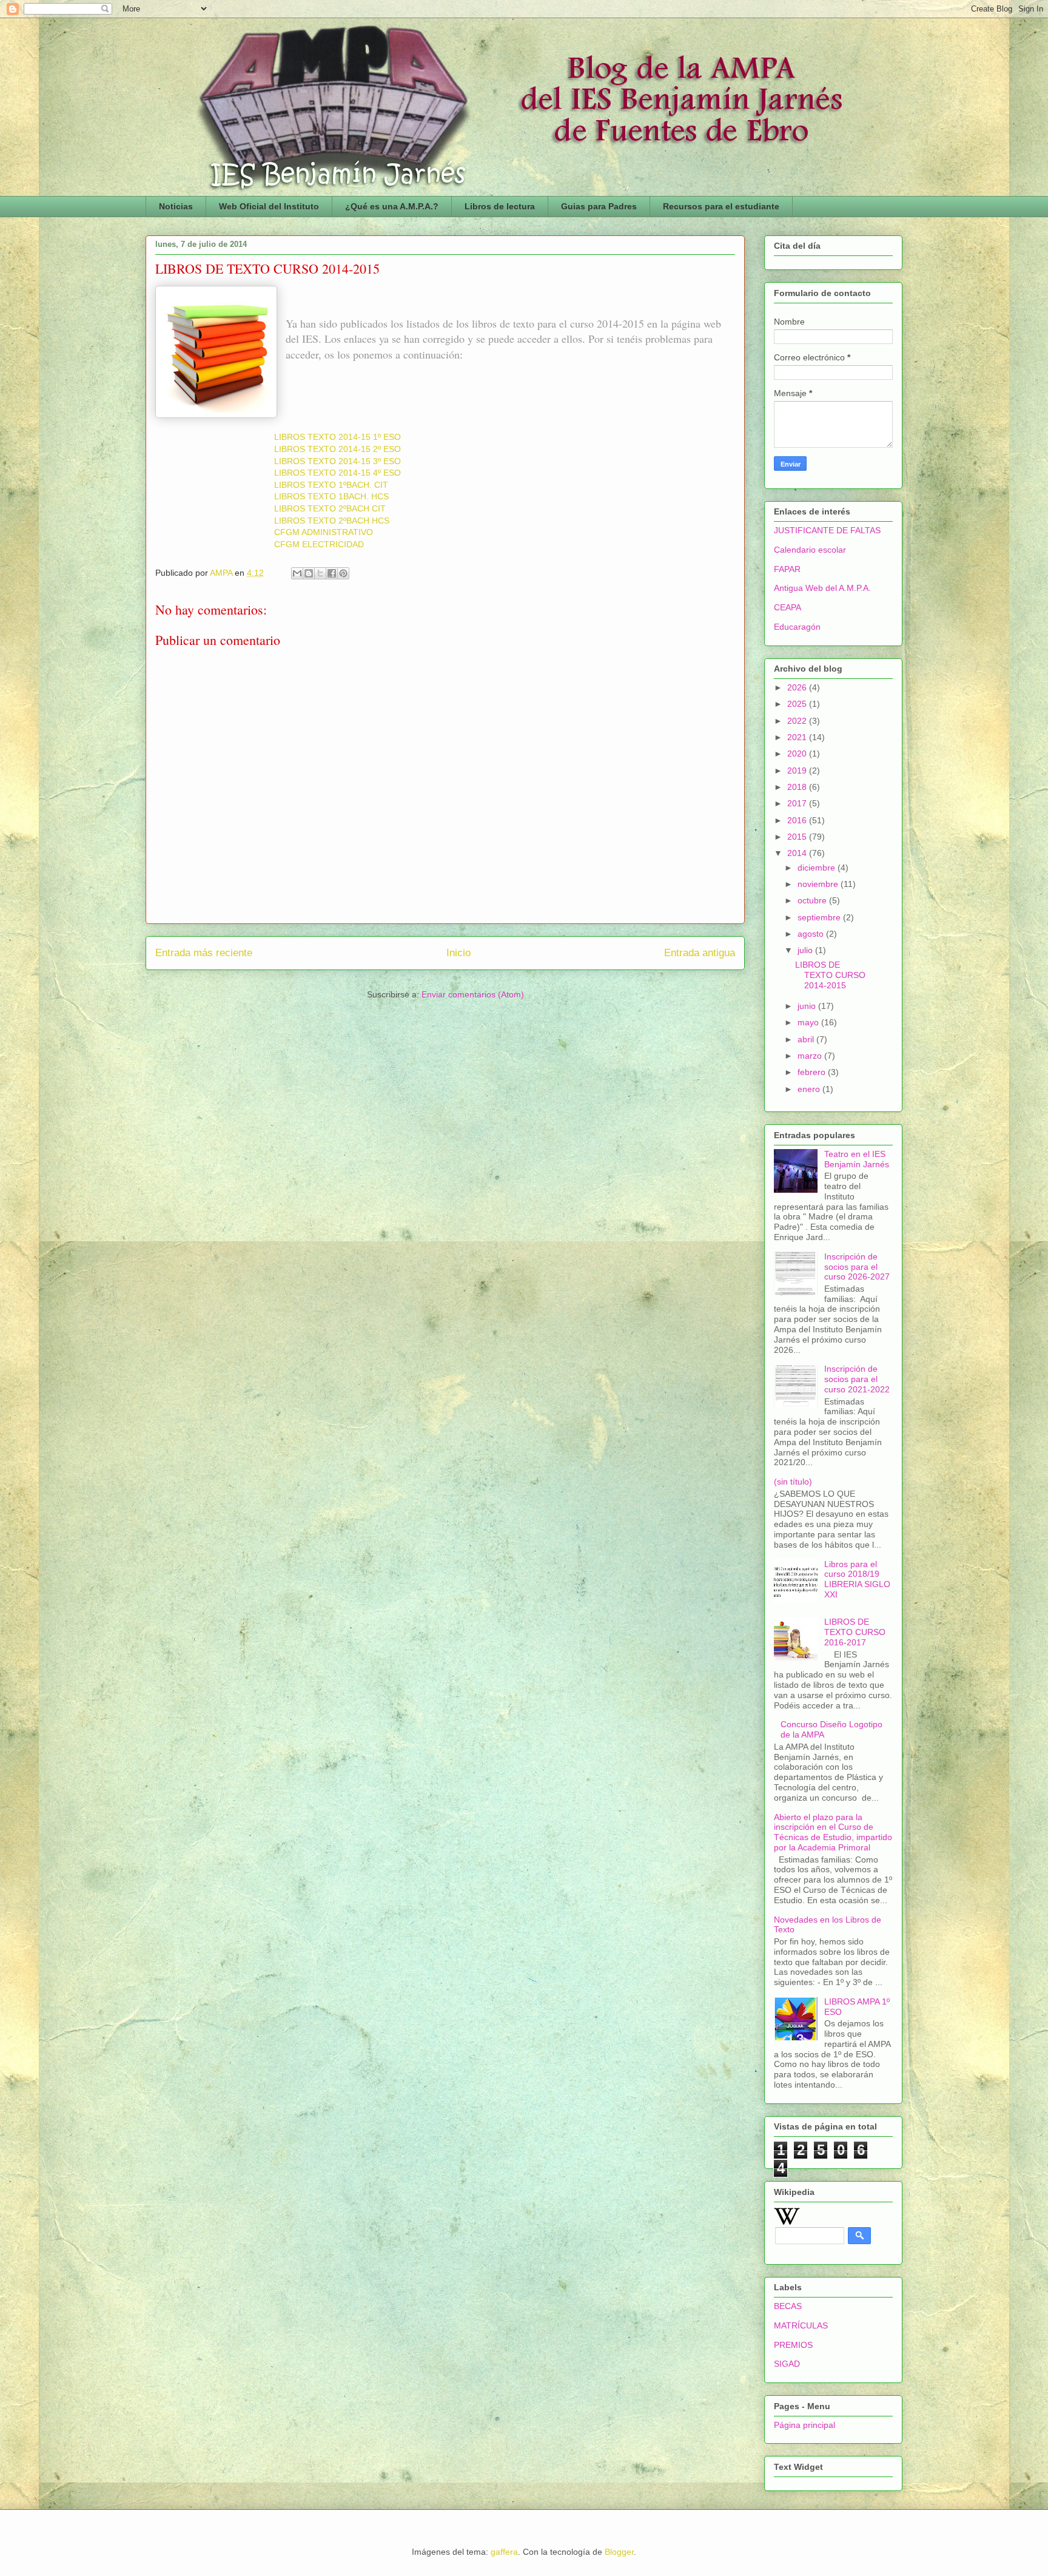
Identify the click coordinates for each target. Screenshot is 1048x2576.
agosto (812, 934)
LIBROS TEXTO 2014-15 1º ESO (338, 437)
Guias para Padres (599, 206)
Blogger (619, 2552)
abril (807, 1039)
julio (806, 950)
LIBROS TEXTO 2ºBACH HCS (332, 521)
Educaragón (797, 627)
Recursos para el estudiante (721, 206)
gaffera (504, 2552)
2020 (798, 754)
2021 (798, 737)
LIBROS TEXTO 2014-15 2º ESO (338, 449)
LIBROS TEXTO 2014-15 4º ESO (338, 473)
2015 (798, 837)
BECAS (788, 2306)
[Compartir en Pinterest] (343, 573)
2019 (798, 770)
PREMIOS (793, 2345)
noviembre (819, 884)
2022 (798, 721)
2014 (798, 853)
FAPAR (787, 569)
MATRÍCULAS (801, 2325)
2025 (798, 704)
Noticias (176, 206)
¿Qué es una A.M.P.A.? (392, 206)
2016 (798, 820)
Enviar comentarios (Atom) (473, 994)
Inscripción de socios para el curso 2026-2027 (857, 1267)
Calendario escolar (810, 550)
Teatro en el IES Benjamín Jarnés (857, 1159)
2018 (798, 787)
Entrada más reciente (204, 953)
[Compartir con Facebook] (332, 573)
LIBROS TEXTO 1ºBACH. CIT (331, 485)
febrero (813, 1072)
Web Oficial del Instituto (269, 206)
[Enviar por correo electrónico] (297, 573)
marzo (811, 1056)
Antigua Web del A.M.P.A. (822, 588)
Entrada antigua (700, 953)
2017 (798, 803)
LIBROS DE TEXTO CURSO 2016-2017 (855, 1632)
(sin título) (793, 1482)
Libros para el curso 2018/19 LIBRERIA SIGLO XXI (857, 1579)
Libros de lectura (500, 206)
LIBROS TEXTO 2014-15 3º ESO (338, 461)
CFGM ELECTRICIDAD (319, 544)
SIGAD (787, 2364)
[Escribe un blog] (309, 573)
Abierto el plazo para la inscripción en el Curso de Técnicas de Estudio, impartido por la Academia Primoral (833, 1832)
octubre (813, 900)
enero (810, 1089)
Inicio (458, 953)
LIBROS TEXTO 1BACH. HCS (331, 496)
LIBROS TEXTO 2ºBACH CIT (330, 508)
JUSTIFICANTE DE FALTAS (827, 530)
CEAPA (788, 607)
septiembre (820, 917)
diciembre (818, 868)
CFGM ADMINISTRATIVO (324, 532)
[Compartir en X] (320, 573)
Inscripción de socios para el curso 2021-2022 (857, 1379)
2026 (798, 687)
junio (808, 1006)
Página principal (804, 2425)
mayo (809, 1022)
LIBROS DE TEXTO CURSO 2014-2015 (830, 975)
